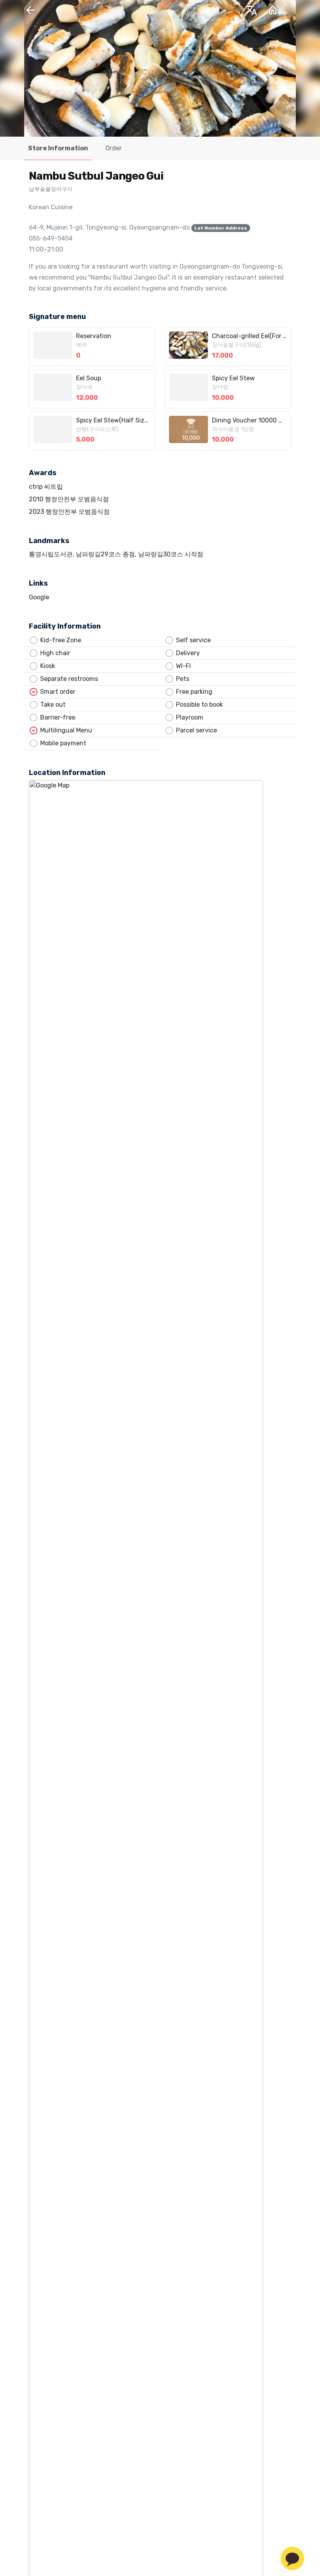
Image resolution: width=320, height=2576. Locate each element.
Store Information (58, 148)
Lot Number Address (221, 228)
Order (114, 148)
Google (39, 597)
